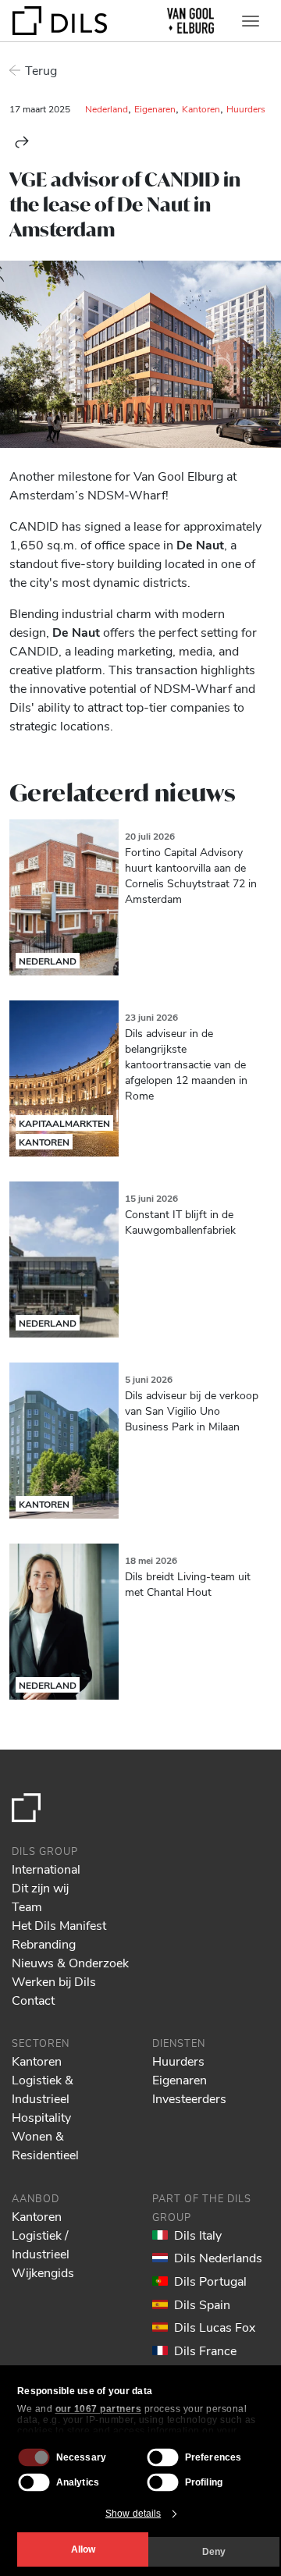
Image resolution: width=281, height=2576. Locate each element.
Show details (133, 2514)
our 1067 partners (99, 2409)
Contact (33, 2000)
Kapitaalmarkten (64, 1123)
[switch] (163, 2457)
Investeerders (189, 2098)
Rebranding (44, 1944)
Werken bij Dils (54, 1981)
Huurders (246, 108)
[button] (22, 142)
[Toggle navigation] (251, 21)
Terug (41, 70)
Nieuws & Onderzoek (70, 1962)
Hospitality (41, 2117)
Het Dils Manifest (59, 1925)
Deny (214, 2552)
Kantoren (201, 108)
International (46, 1869)
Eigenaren (155, 108)
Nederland (107, 108)
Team (27, 1906)
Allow (83, 2549)
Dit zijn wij (40, 1887)
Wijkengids (43, 2272)
